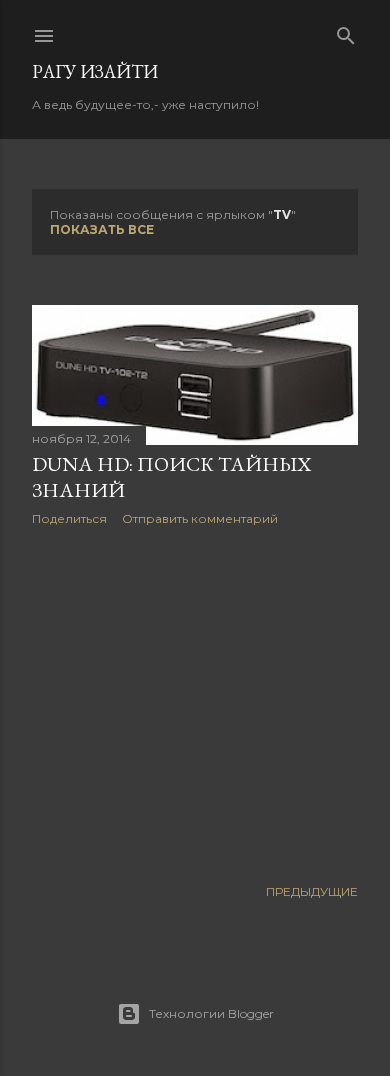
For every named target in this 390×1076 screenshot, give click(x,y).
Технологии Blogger (211, 1013)
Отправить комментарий (200, 518)
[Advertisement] (195, 701)
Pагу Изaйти (95, 71)
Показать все (102, 229)
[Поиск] (346, 31)
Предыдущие (312, 891)
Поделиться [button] (69, 518)
